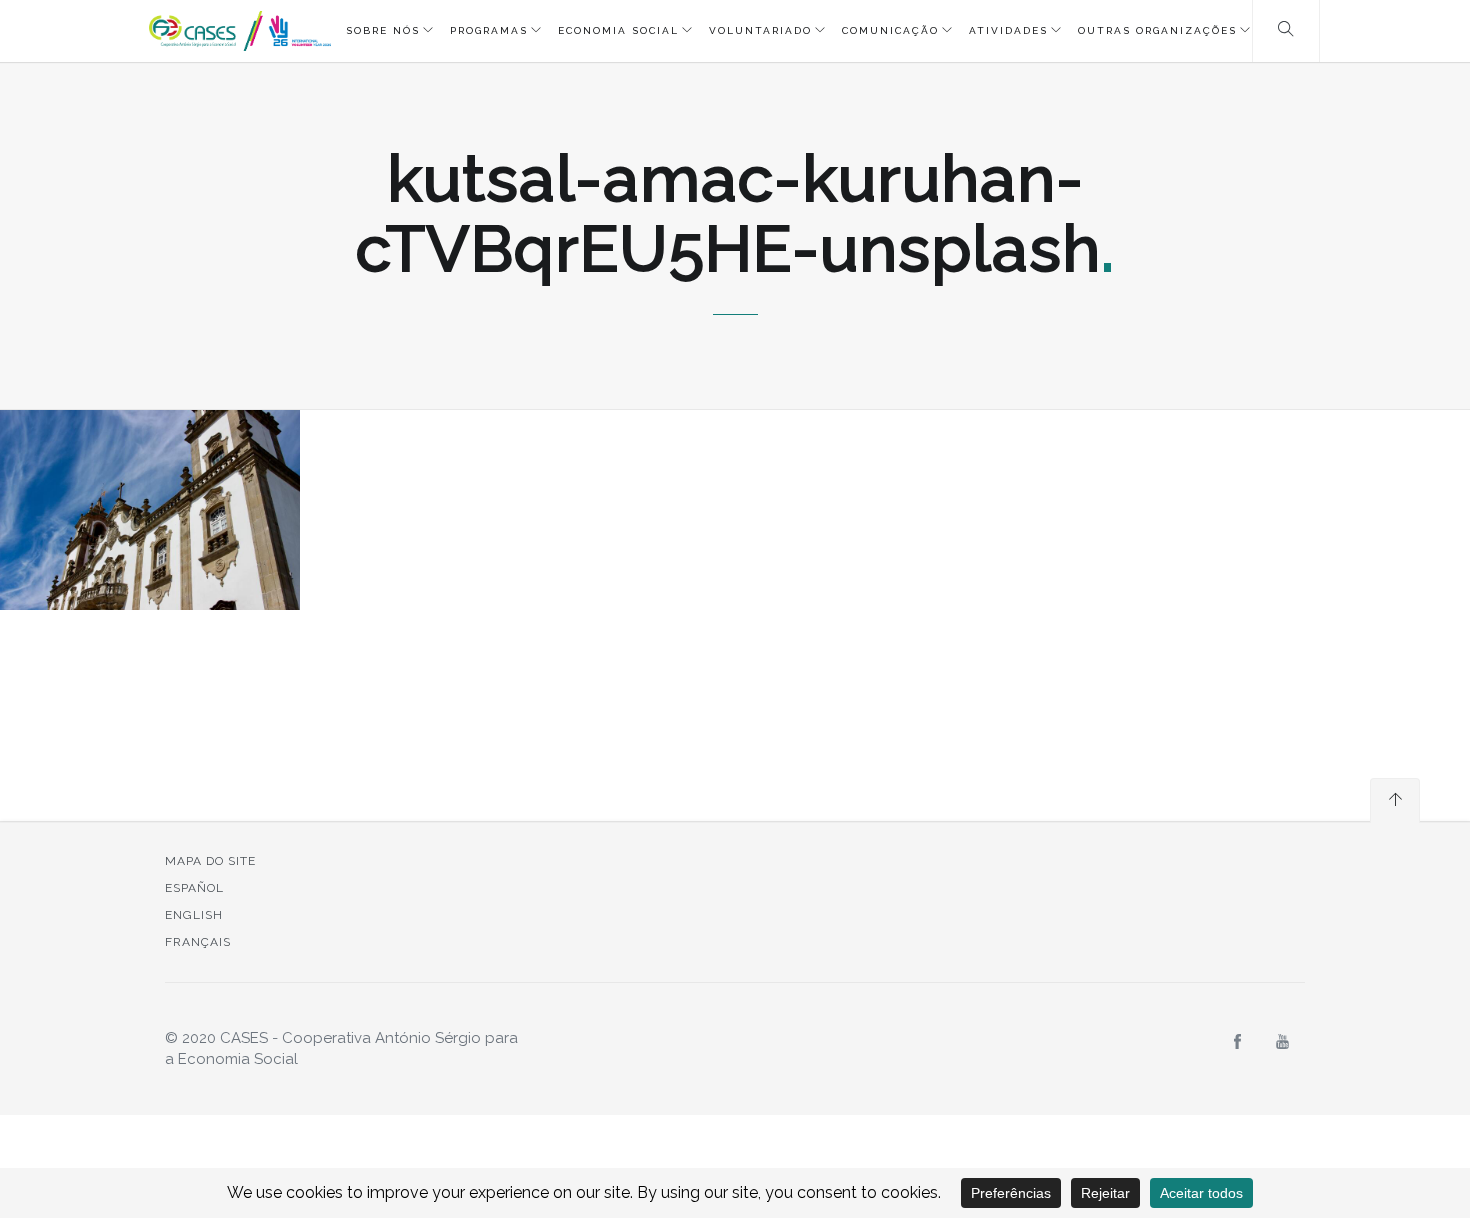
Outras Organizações (1157, 30)
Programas (489, 30)
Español (194, 888)
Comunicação (890, 30)
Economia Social (618, 30)
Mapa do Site (210, 861)
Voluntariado (760, 30)
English (194, 915)
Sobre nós (383, 30)
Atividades (1008, 30)
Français (198, 942)
